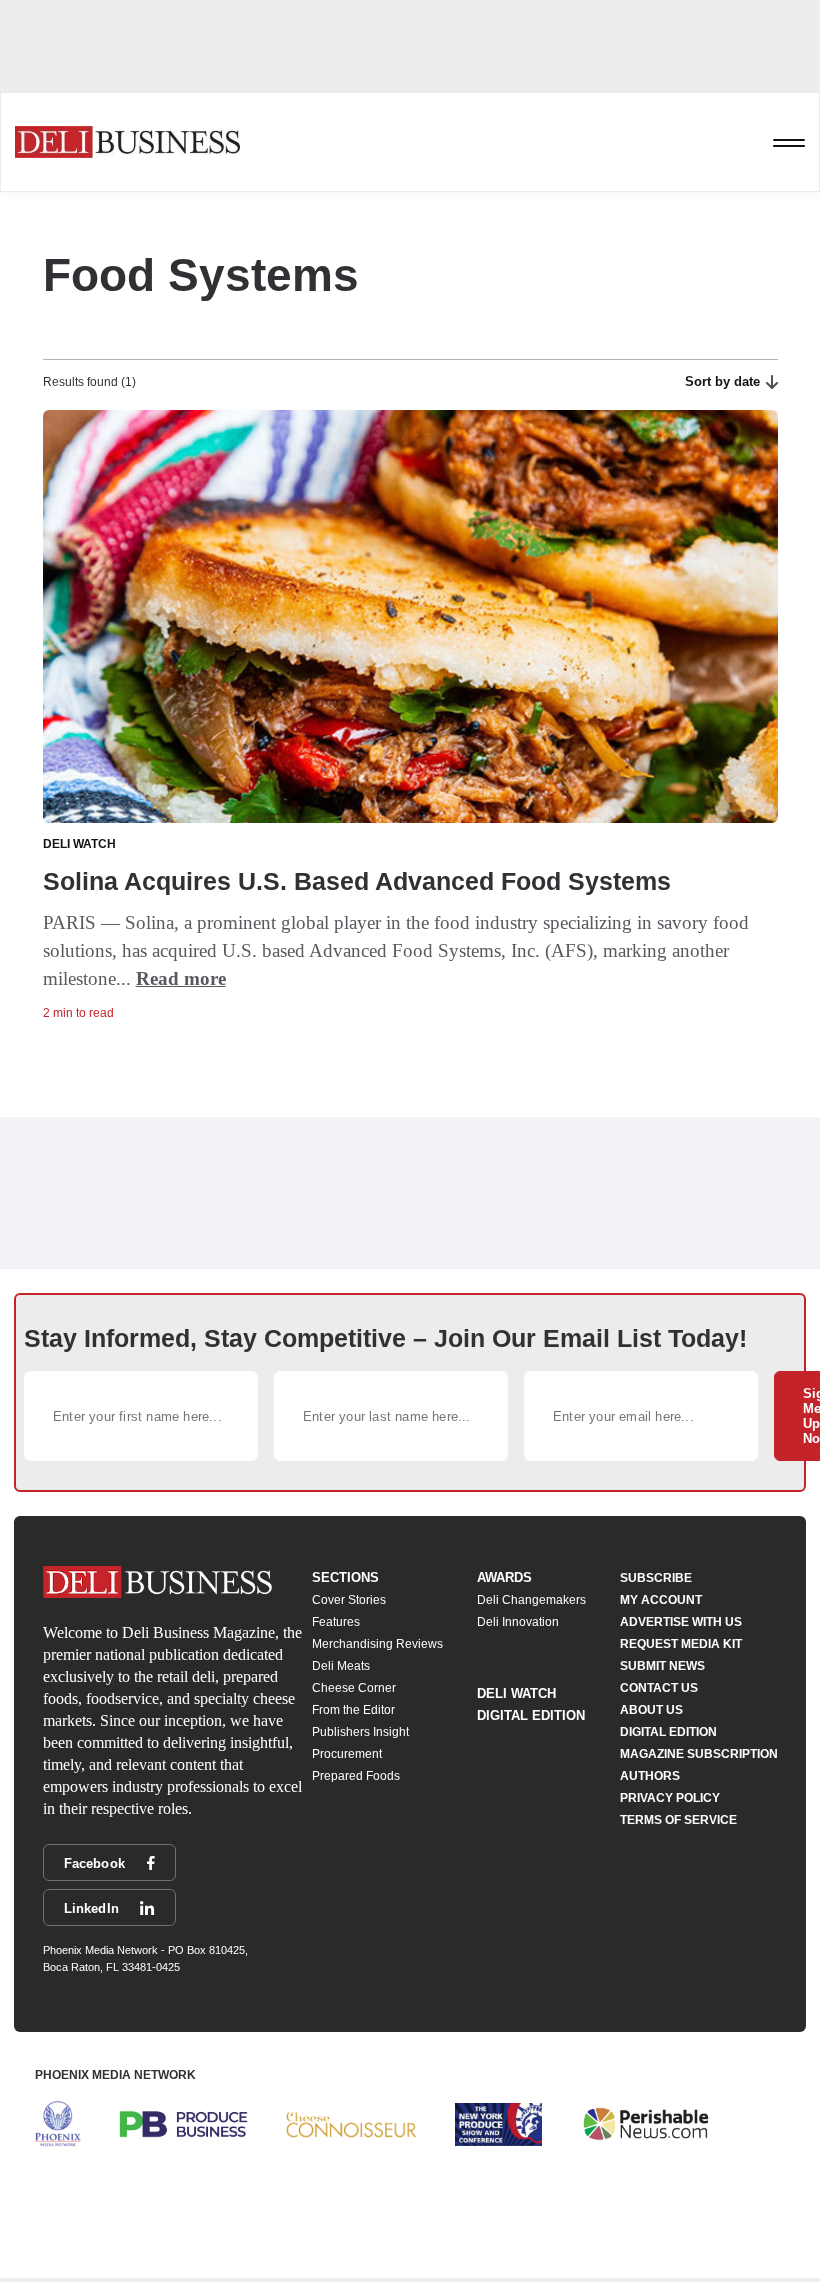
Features (336, 1622)
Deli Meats (341, 1666)
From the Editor (353, 1710)
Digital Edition (531, 1715)
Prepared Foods (356, 1776)
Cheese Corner (354, 1688)
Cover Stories (349, 1600)
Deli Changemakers (531, 1600)
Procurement (347, 1754)
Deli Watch (516, 1693)
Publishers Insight (360, 1732)
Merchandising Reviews (377, 1644)
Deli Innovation (518, 1622)
